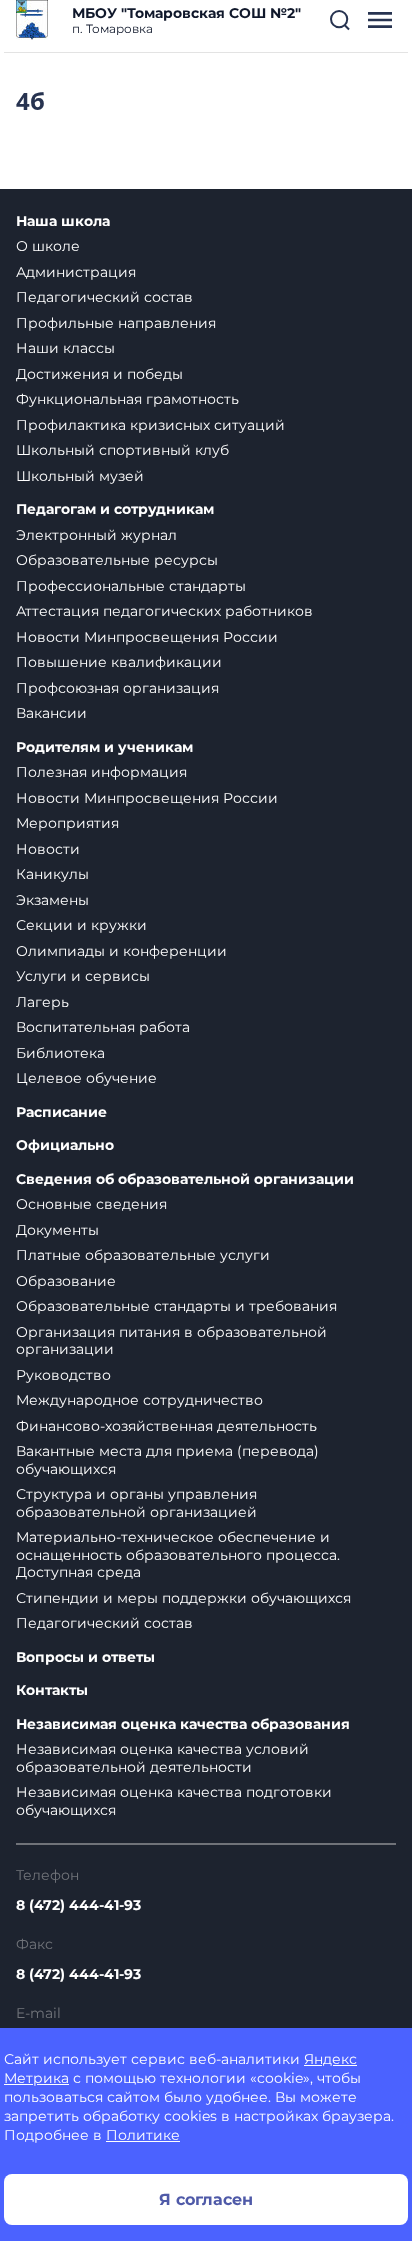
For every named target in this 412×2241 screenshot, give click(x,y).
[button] (340, 20)
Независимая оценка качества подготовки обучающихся (174, 1801)
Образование (66, 1281)
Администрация (76, 272)
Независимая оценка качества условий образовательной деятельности (162, 1758)
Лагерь (42, 1002)
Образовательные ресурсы (117, 560)
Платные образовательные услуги (143, 1255)
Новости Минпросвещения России (147, 637)
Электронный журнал (96, 535)
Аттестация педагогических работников (164, 611)
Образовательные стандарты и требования (176, 1306)
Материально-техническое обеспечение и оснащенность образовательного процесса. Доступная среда (178, 1554)
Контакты (52, 1690)
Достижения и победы (99, 374)
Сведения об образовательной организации (185, 1179)
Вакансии (51, 713)
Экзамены (52, 900)
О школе (48, 246)
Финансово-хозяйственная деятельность (166, 1426)
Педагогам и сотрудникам (115, 509)
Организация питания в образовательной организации (171, 1341)
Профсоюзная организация (117, 688)
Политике (143, 2135)
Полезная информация (101, 772)
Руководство (63, 1375)
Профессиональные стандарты (131, 586)
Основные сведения (91, 1204)
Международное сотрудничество (139, 1400)
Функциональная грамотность (127, 399)
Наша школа (63, 221)
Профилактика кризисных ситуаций (150, 425)
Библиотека (60, 1053)
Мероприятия (67, 823)
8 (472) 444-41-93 (78, 1905)
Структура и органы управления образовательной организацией (136, 1503)
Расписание (61, 1112)
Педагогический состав (104, 297)
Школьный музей (80, 476)
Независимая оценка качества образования (183, 1724)
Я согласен (206, 2199)
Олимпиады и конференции (121, 951)
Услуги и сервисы (83, 976)
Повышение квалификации (119, 662)
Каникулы (52, 874)
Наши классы (65, 348)
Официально (65, 1145)
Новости (48, 849)
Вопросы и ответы (85, 1657)
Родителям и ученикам (104, 747)
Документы (57, 1230)
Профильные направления (116, 323)
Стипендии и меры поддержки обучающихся (183, 1598)
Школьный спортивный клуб (122, 450)
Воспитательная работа (103, 1027)
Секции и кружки (81, 925)
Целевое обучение (86, 1078)
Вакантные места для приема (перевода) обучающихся (167, 1460)
